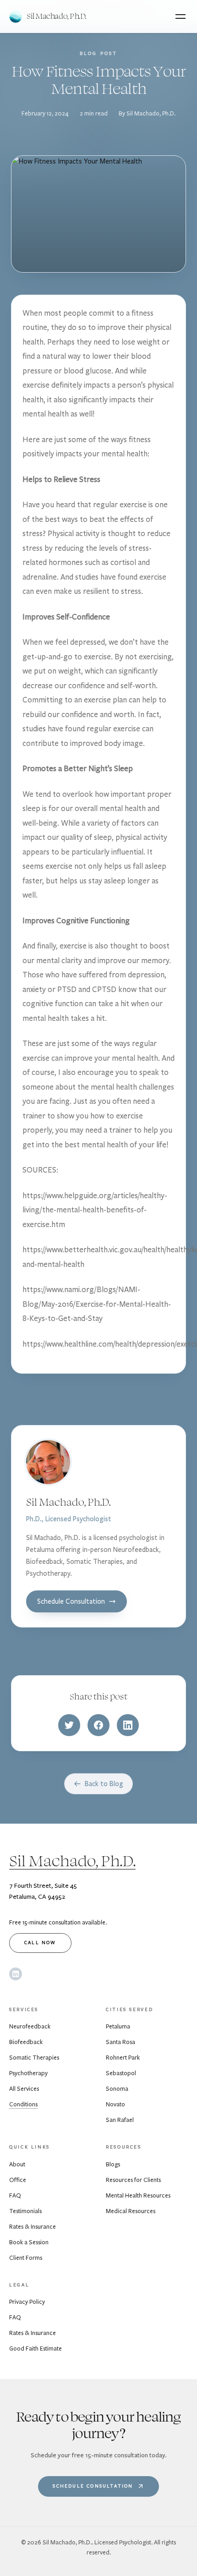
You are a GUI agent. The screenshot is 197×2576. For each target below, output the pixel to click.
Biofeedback (26, 2042)
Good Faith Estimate (36, 2349)
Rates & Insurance (33, 2227)
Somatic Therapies (34, 2058)
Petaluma (118, 2027)
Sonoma (117, 2089)
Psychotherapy (28, 2073)
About (17, 2165)
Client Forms (26, 2258)
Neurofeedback (30, 2027)
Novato (115, 2105)
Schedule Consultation (71, 1601)
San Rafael (120, 2120)
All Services (24, 2089)
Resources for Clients (133, 2180)
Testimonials (25, 2211)
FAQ (15, 2196)
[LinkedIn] (16, 1974)
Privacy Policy (27, 2302)
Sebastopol (121, 2073)
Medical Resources (131, 2211)
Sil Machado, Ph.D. (72, 1861)
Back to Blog (104, 1784)
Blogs (113, 2165)
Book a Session (29, 2242)
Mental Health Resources (138, 2196)
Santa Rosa (120, 2042)
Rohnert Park (123, 2058)
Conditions (23, 2105)
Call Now (40, 1943)
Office (18, 2180)
